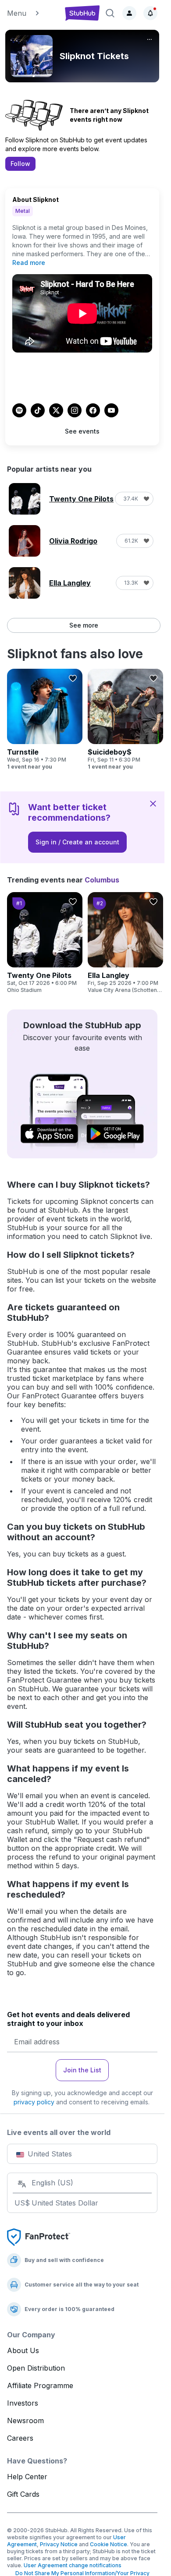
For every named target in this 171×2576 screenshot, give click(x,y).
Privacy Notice (59, 2544)
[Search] (110, 13)
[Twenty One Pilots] (45, 943)
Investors (23, 2403)
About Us (23, 2350)
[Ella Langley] (125, 943)
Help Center (27, 2477)
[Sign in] (129, 13)
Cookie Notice (109, 2544)
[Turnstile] (45, 720)
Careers (20, 2438)
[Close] (153, 803)
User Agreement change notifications (73, 2565)
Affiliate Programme (40, 2385)
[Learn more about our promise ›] (39, 2236)
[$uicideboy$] (125, 720)
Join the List (82, 2070)
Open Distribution (36, 2368)
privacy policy (34, 2102)
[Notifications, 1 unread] (150, 13)
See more (84, 625)
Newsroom (25, 2421)
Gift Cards (23, 2494)
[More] (150, 39)
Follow (20, 164)
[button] (32, 13)
